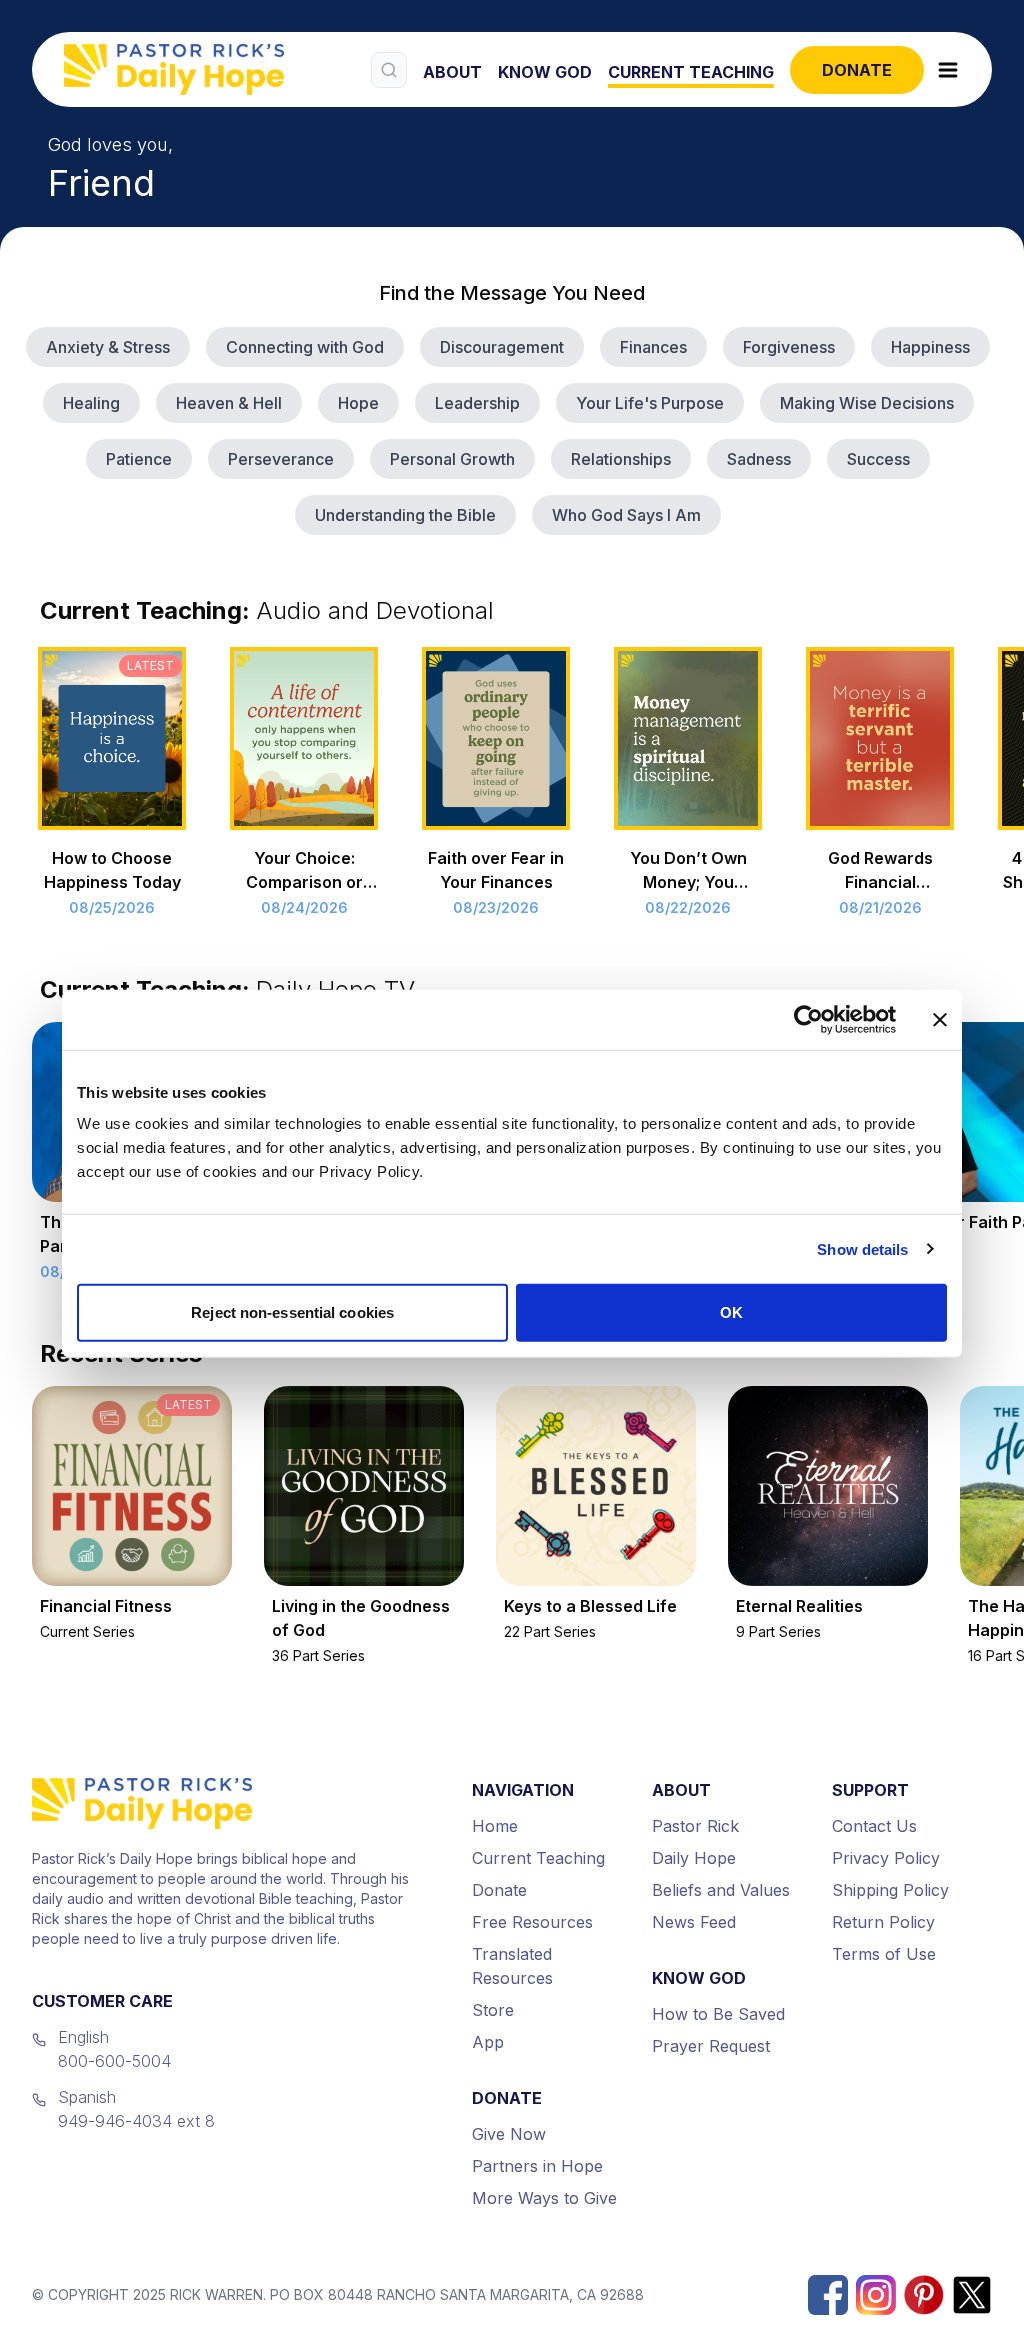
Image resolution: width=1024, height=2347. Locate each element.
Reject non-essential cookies (292, 1312)
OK (731, 1312)
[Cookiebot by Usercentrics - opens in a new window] (808, 1019)
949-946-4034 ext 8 (136, 2121)
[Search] (389, 70)
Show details (862, 1248)
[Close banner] (940, 1019)
